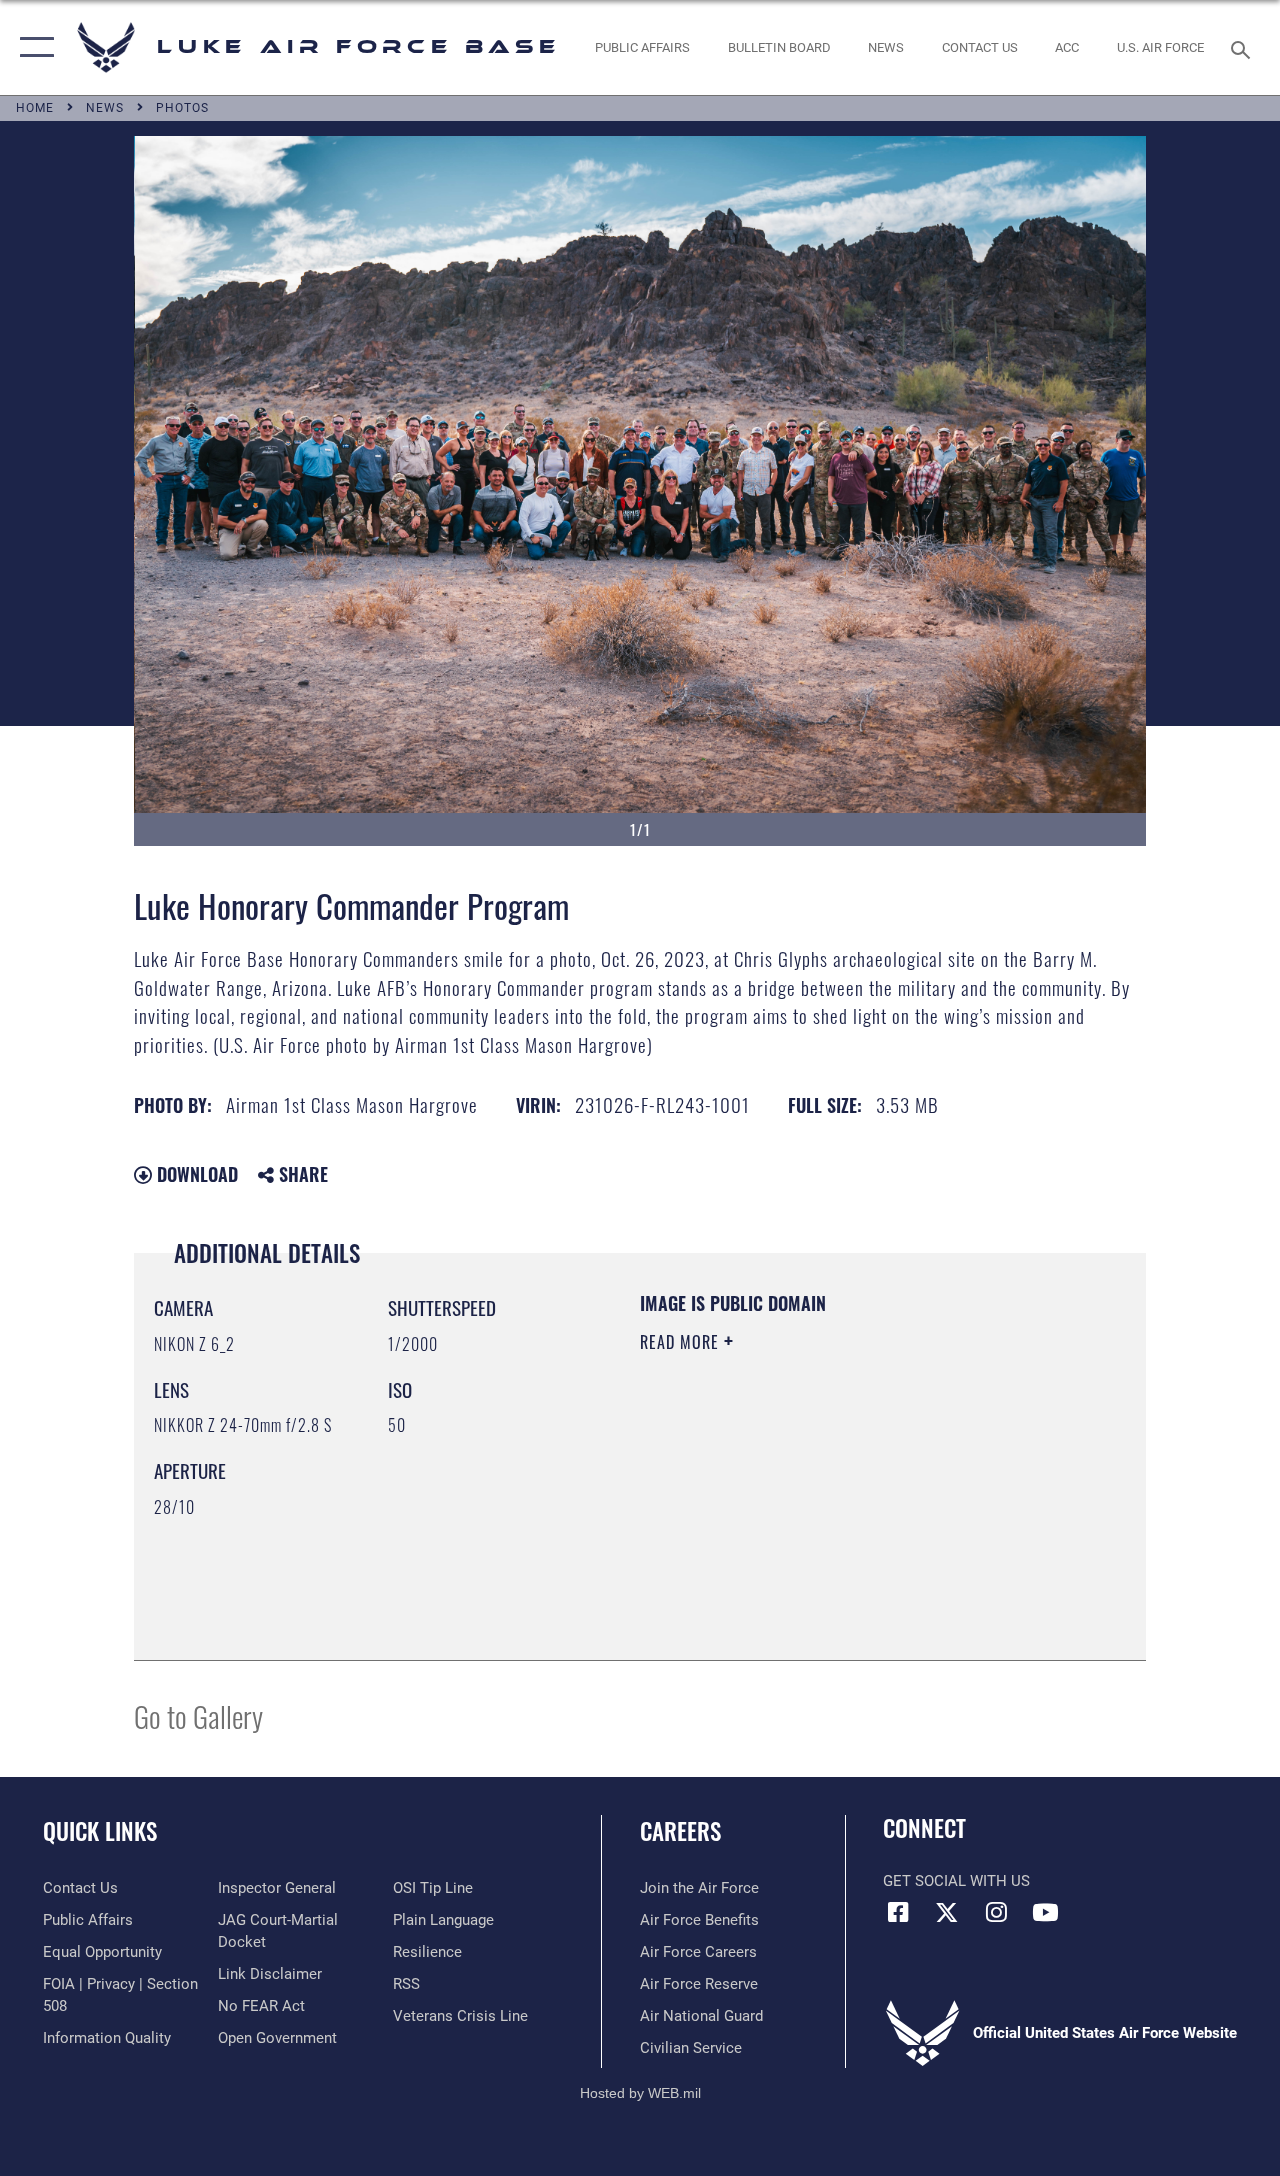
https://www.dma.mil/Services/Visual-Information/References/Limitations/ (819, 1511)
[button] (32, 47)
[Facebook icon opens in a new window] (898, 1912)
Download (195, 1174)
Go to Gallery (198, 1715)
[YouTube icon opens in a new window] (1045, 1912)
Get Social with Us (956, 1881)
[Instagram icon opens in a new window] (996, 1912)
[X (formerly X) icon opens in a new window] (947, 1912)
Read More (682, 1342)
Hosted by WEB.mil (640, 2093)
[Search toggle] (1244, 47)
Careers (680, 1831)
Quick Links (100, 1831)
